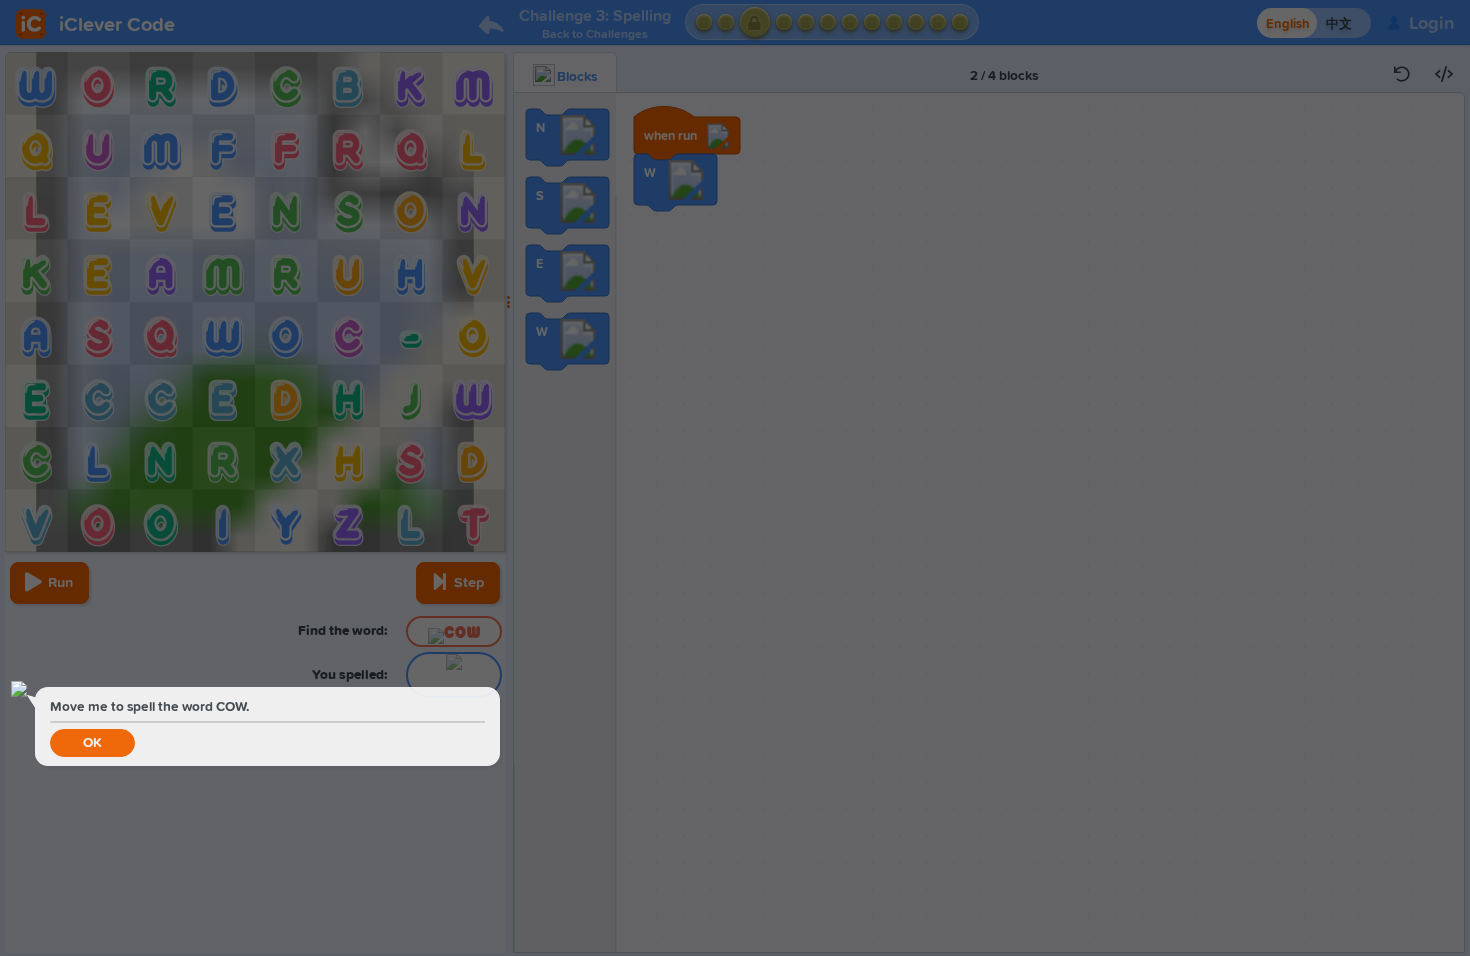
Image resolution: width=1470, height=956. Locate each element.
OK (92, 743)
